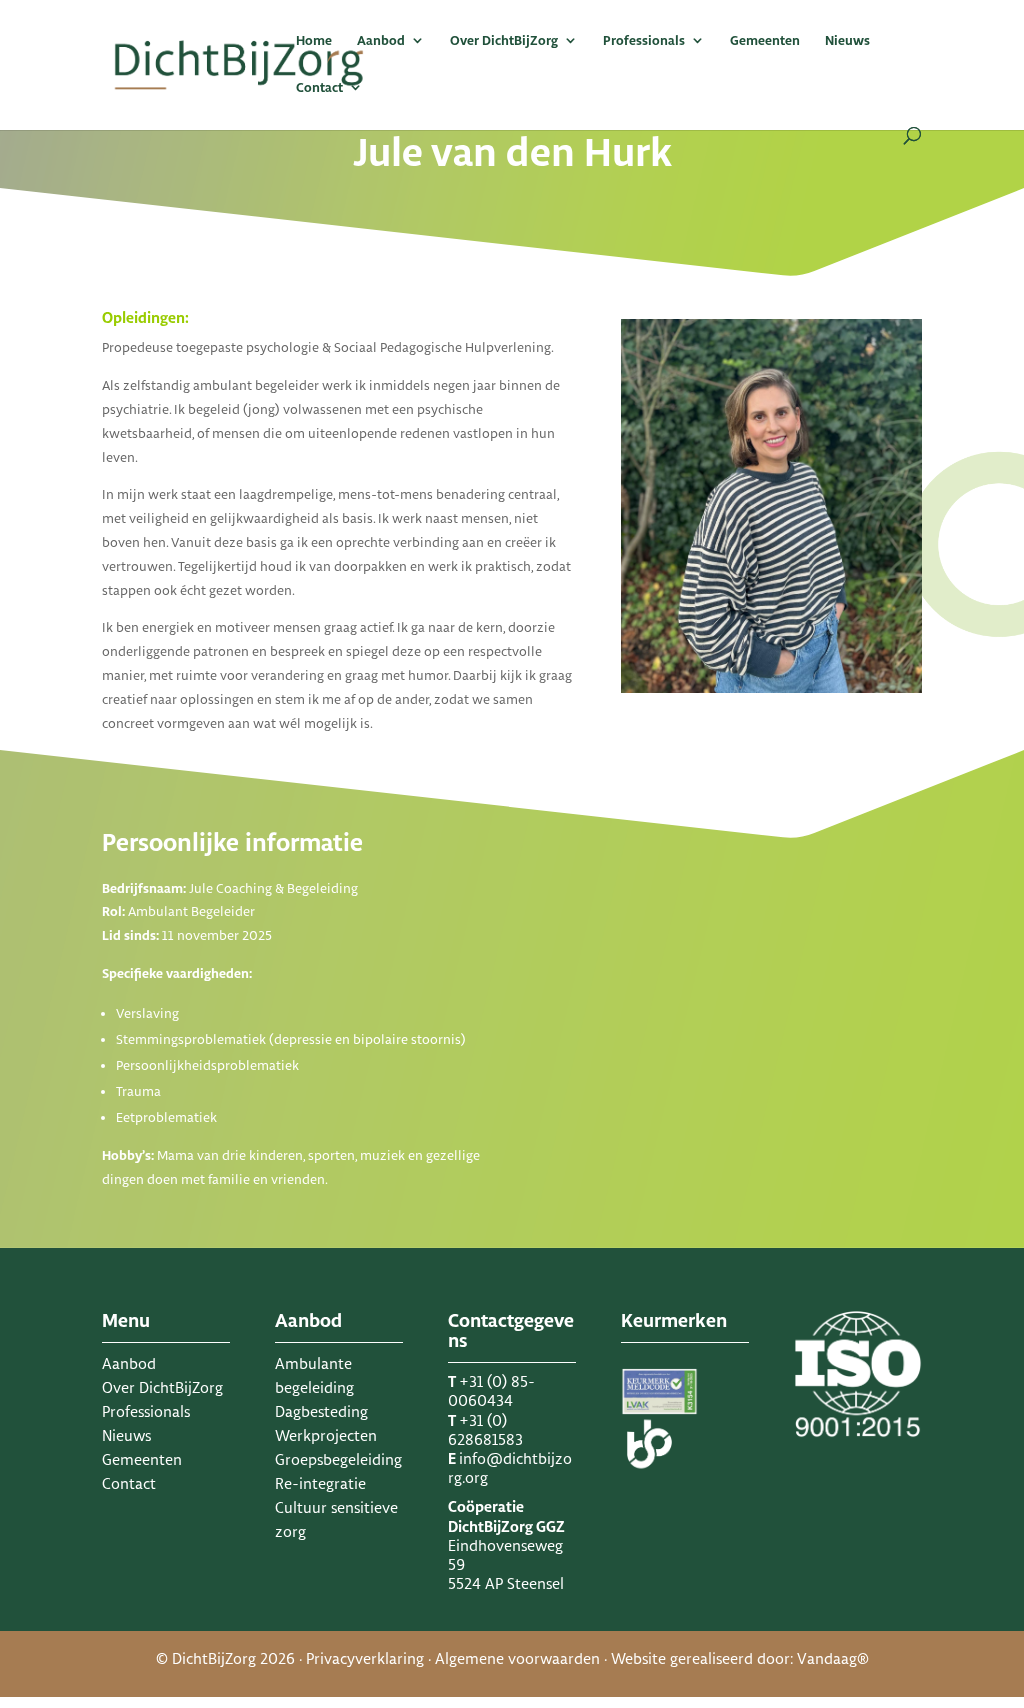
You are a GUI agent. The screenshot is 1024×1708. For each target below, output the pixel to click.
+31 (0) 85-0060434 (491, 1391)
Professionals (644, 41)
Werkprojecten (326, 1435)
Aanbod (381, 41)
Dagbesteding (321, 1411)
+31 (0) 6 (485, 1430)
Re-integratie (320, 1483)
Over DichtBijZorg (504, 41)
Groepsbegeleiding (338, 1459)
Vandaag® (833, 1658)
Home (314, 41)
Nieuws (847, 41)
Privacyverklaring (365, 1658)
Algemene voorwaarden (517, 1658)
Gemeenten (765, 41)
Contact (319, 88)
